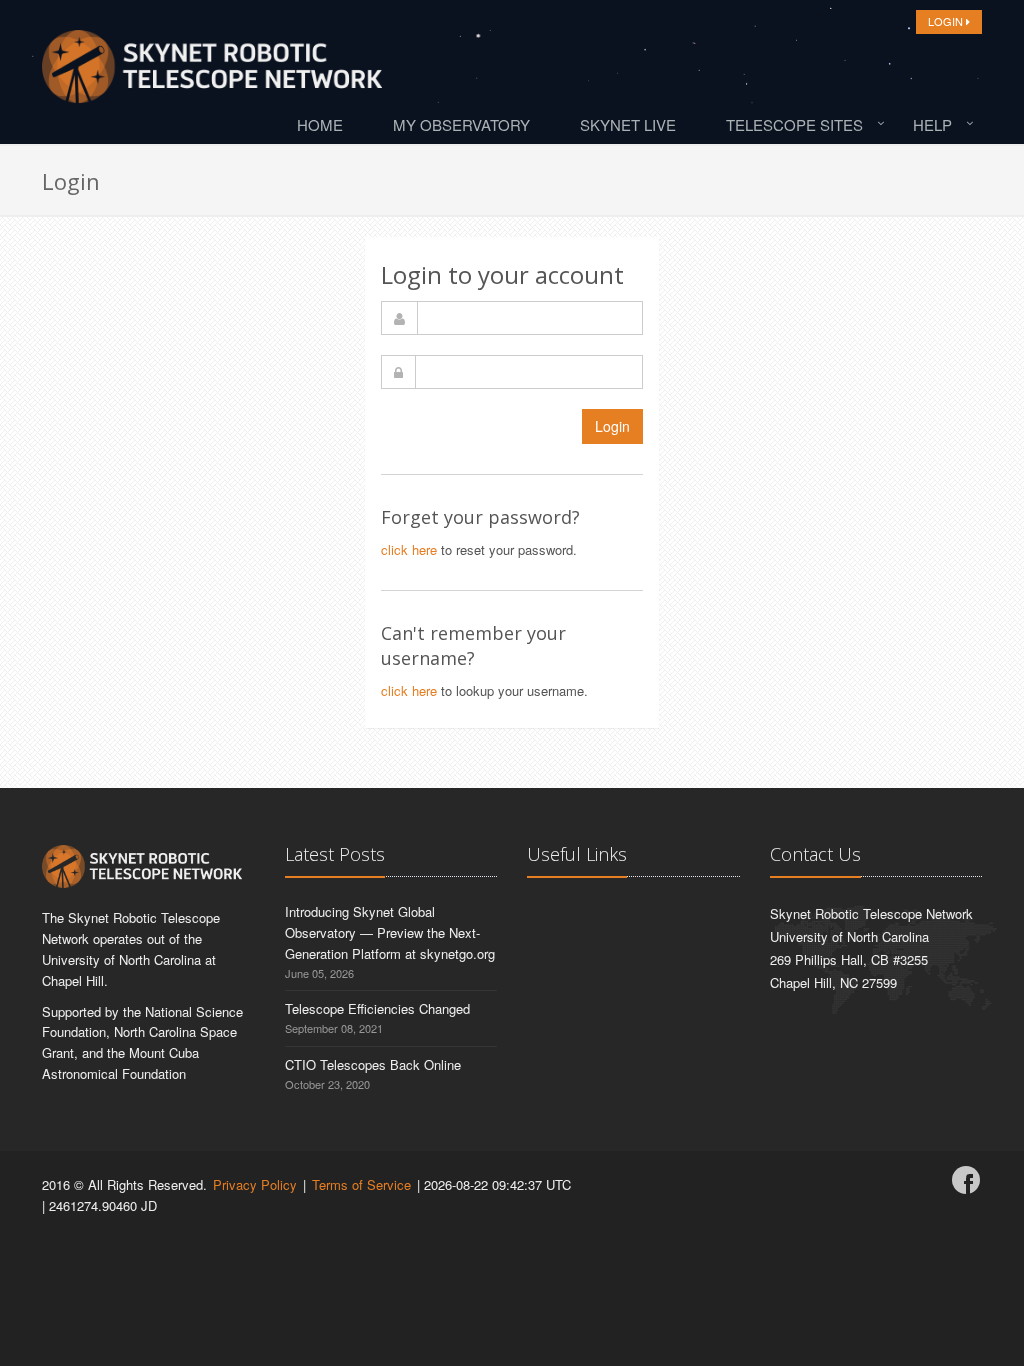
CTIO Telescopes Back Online (373, 1064)
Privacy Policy (255, 1184)
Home (320, 124)
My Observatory (461, 124)
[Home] (212, 72)
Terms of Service (361, 1184)
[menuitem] (325, 124)
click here (409, 549)
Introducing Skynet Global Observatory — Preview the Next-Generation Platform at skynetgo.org (390, 932)
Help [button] (932, 124)
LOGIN (947, 21)
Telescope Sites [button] (794, 124)
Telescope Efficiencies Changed (377, 1008)
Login (612, 426)
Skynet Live (628, 124)
